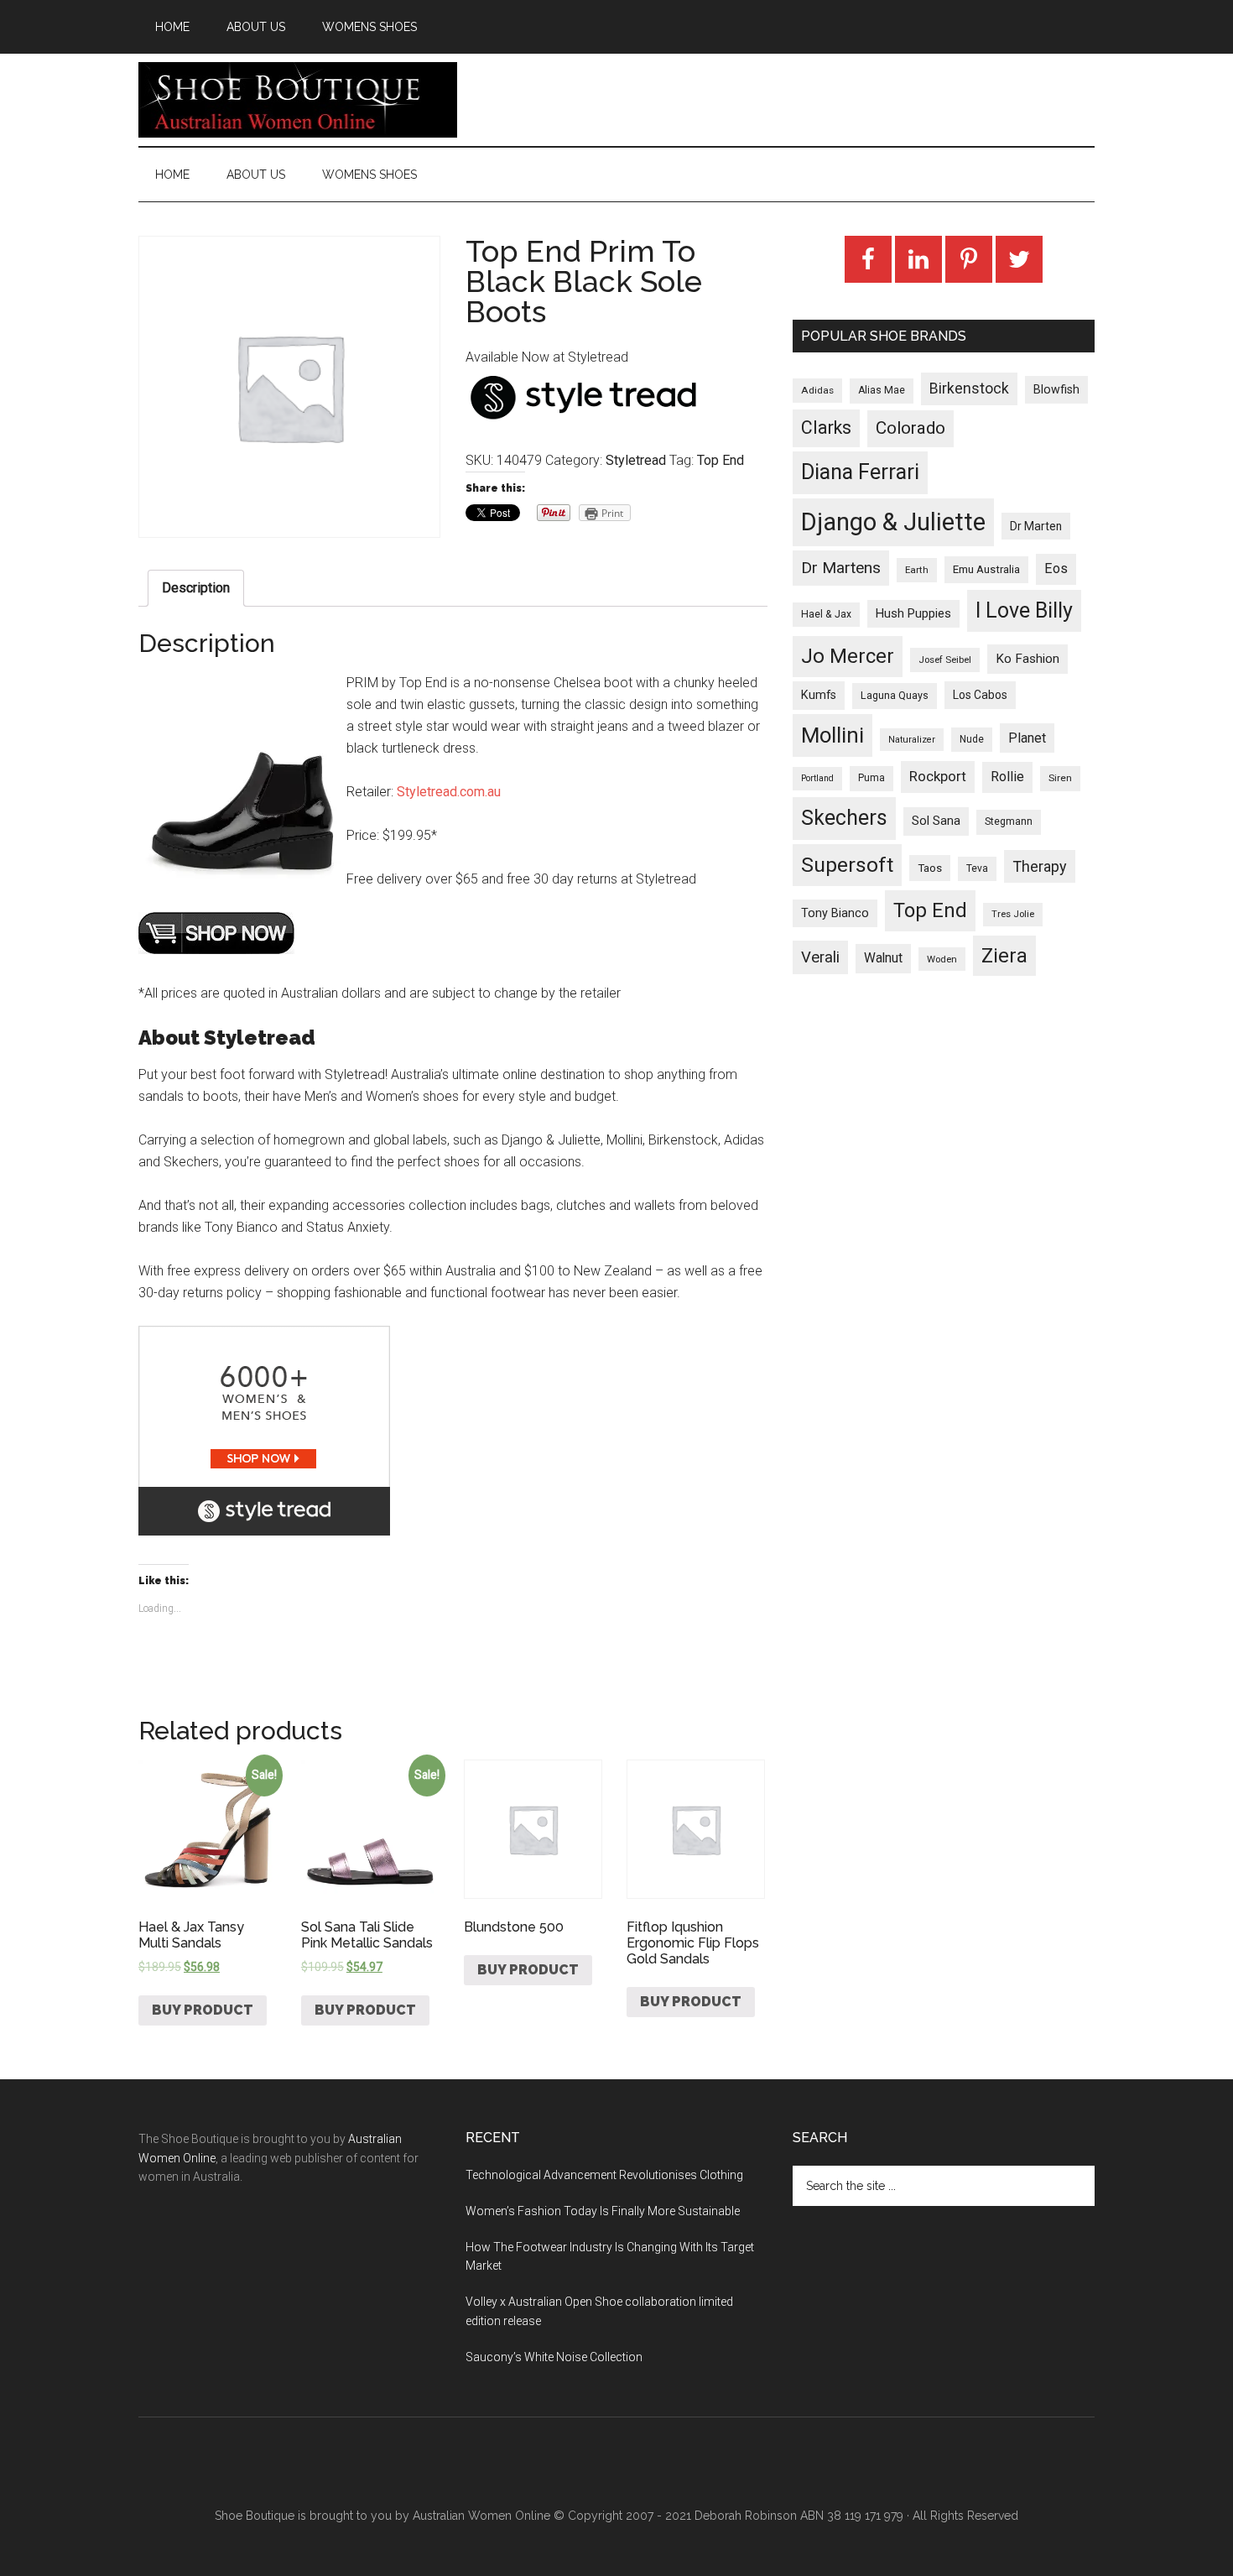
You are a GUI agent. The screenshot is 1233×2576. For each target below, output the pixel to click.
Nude (972, 739)
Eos (1056, 568)
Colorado (910, 428)
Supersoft (847, 865)
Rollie (1007, 777)
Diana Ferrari (860, 472)
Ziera (1004, 956)
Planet (1027, 738)
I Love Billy (1024, 610)
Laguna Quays (895, 695)
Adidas (817, 390)
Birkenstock (969, 388)
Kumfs (819, 695)
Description (196, 588)
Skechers (844, 818)
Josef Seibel (945, 660)
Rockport (938, 776)
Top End (721, 460)
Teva (977, 868)
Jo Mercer (848, 656)
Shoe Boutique (298, 100)
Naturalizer (912, 740)
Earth (917, 570)
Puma (871, 778)
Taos (930, 868)
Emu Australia (986, 569)
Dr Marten (1036, 526)
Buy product (203, 2010)
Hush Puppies (913, 613)
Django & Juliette (893, 522)
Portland (817, 778)
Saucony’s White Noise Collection (554, 2357)
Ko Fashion (1027, 659)
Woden (942, 959)
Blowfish (1056, 389)
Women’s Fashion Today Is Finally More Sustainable (603, 2211)
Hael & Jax (826, 614)
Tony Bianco (835, 913)
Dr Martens (841, 568)
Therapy (1040, 866)
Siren (1060, 778)
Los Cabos (980, 695)
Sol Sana (936, 821)
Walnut (883, 958)
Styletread (636, 460)
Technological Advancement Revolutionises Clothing (604, 2175)
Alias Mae (882, 390)
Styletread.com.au (449, 792)
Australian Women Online (481, 2516)
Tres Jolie (1013, 914)
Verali (820, 957)
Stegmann (1009, 821)
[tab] (196, 588)
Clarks (826, 428)
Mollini (832, 735)
